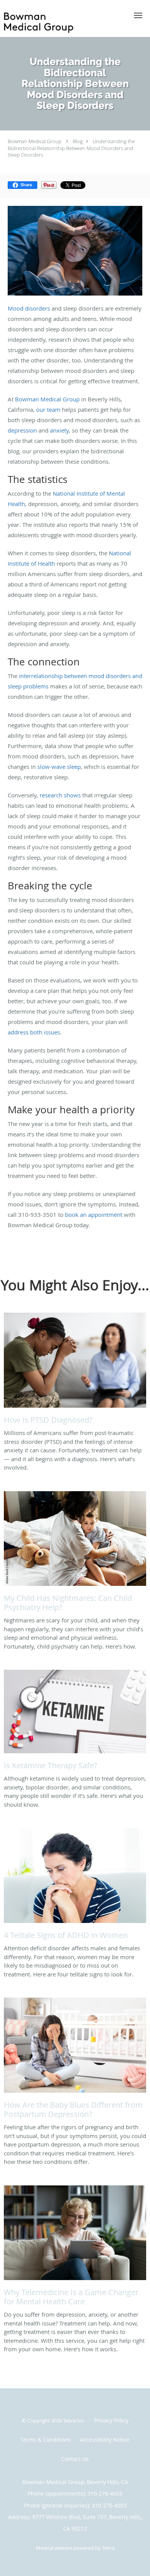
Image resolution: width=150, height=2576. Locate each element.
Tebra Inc (73, 2421)
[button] (138, 15)
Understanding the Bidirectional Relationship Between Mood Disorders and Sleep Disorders (71, 148)
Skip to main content (39, 4)
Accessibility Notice (105, 2440)
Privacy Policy (111, 2420)
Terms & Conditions (46, 2440)
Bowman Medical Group (35, 141)
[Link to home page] (62, 23)
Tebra (108, 2548)
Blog (78, 141)
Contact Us (75, 2459)
